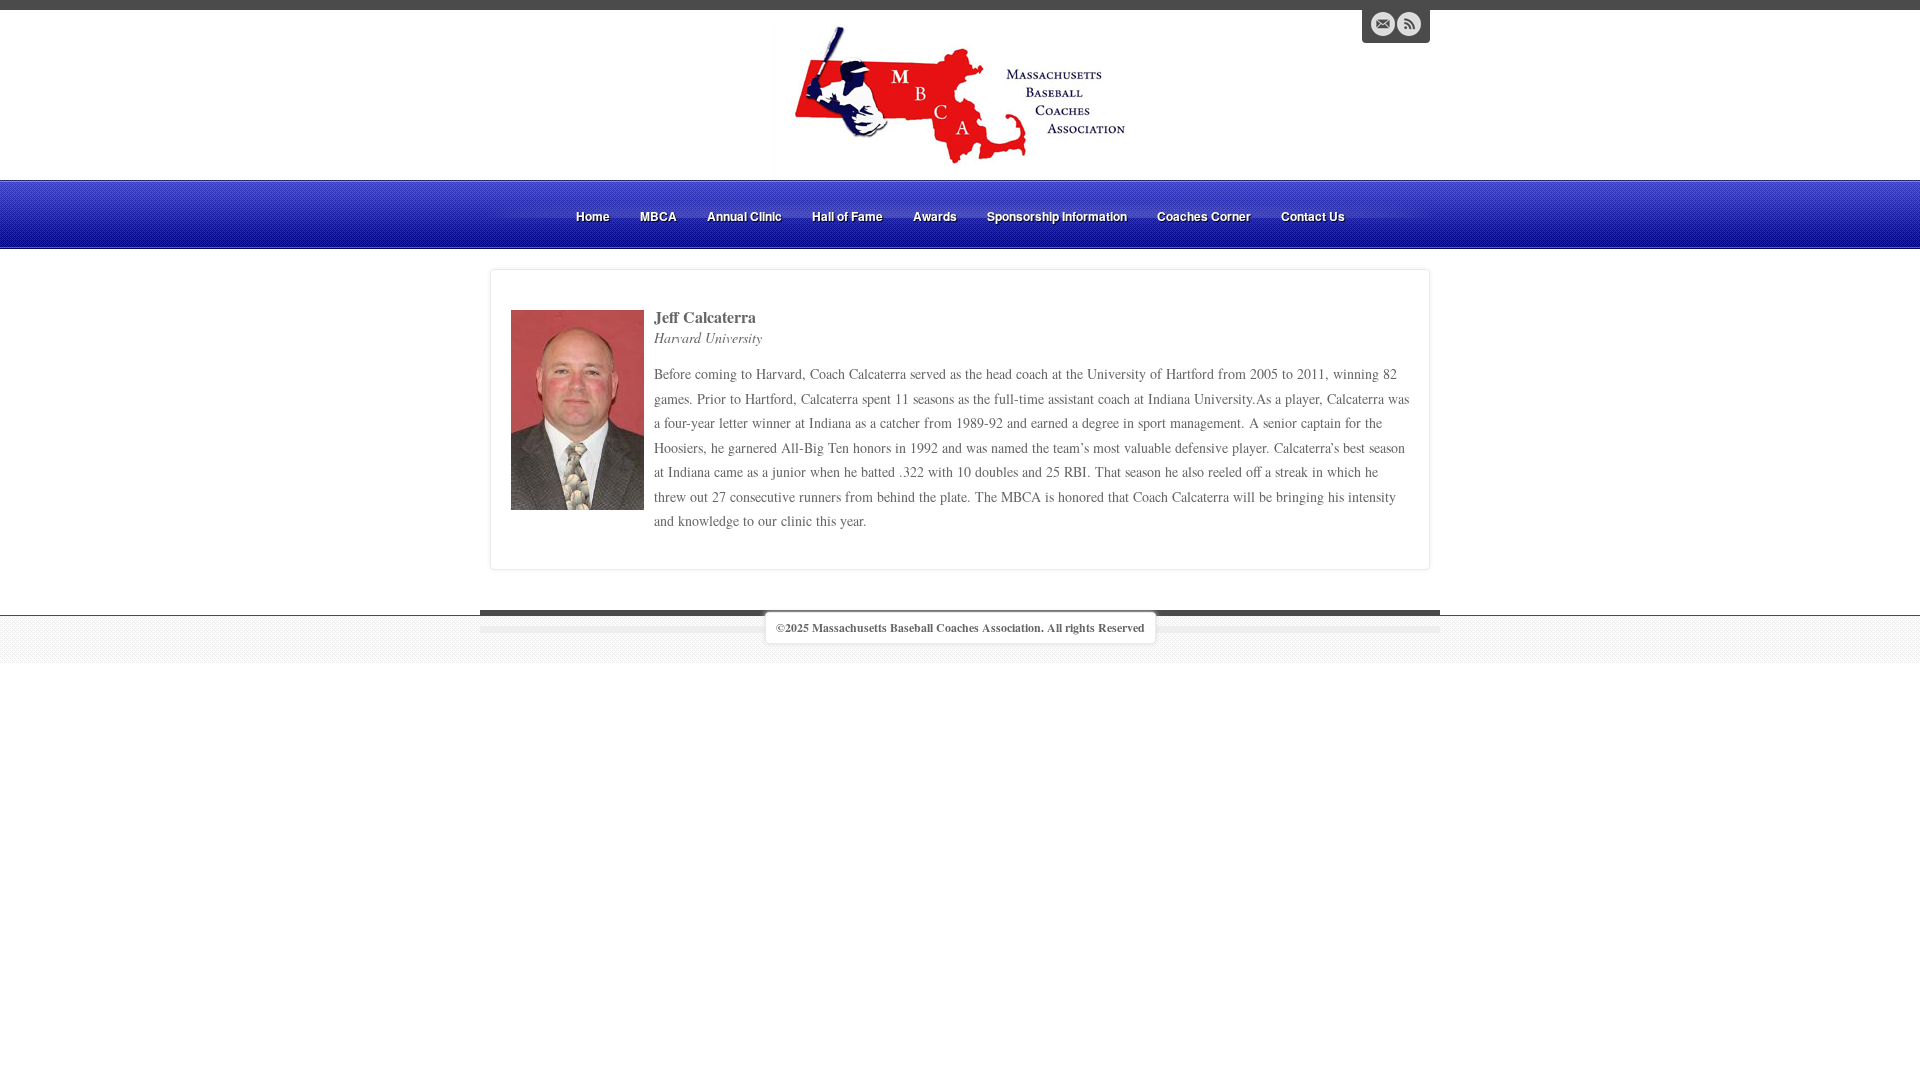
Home (593, 216)
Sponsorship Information (1057, 216)
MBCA (658, 216)
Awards (935, 216)
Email (1383, 24)
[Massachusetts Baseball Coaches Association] (960, 97)
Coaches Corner (1204, 216)
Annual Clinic (744, 216)
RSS (1409, 24)
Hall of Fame (847, 216)
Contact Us (1313, 216)
